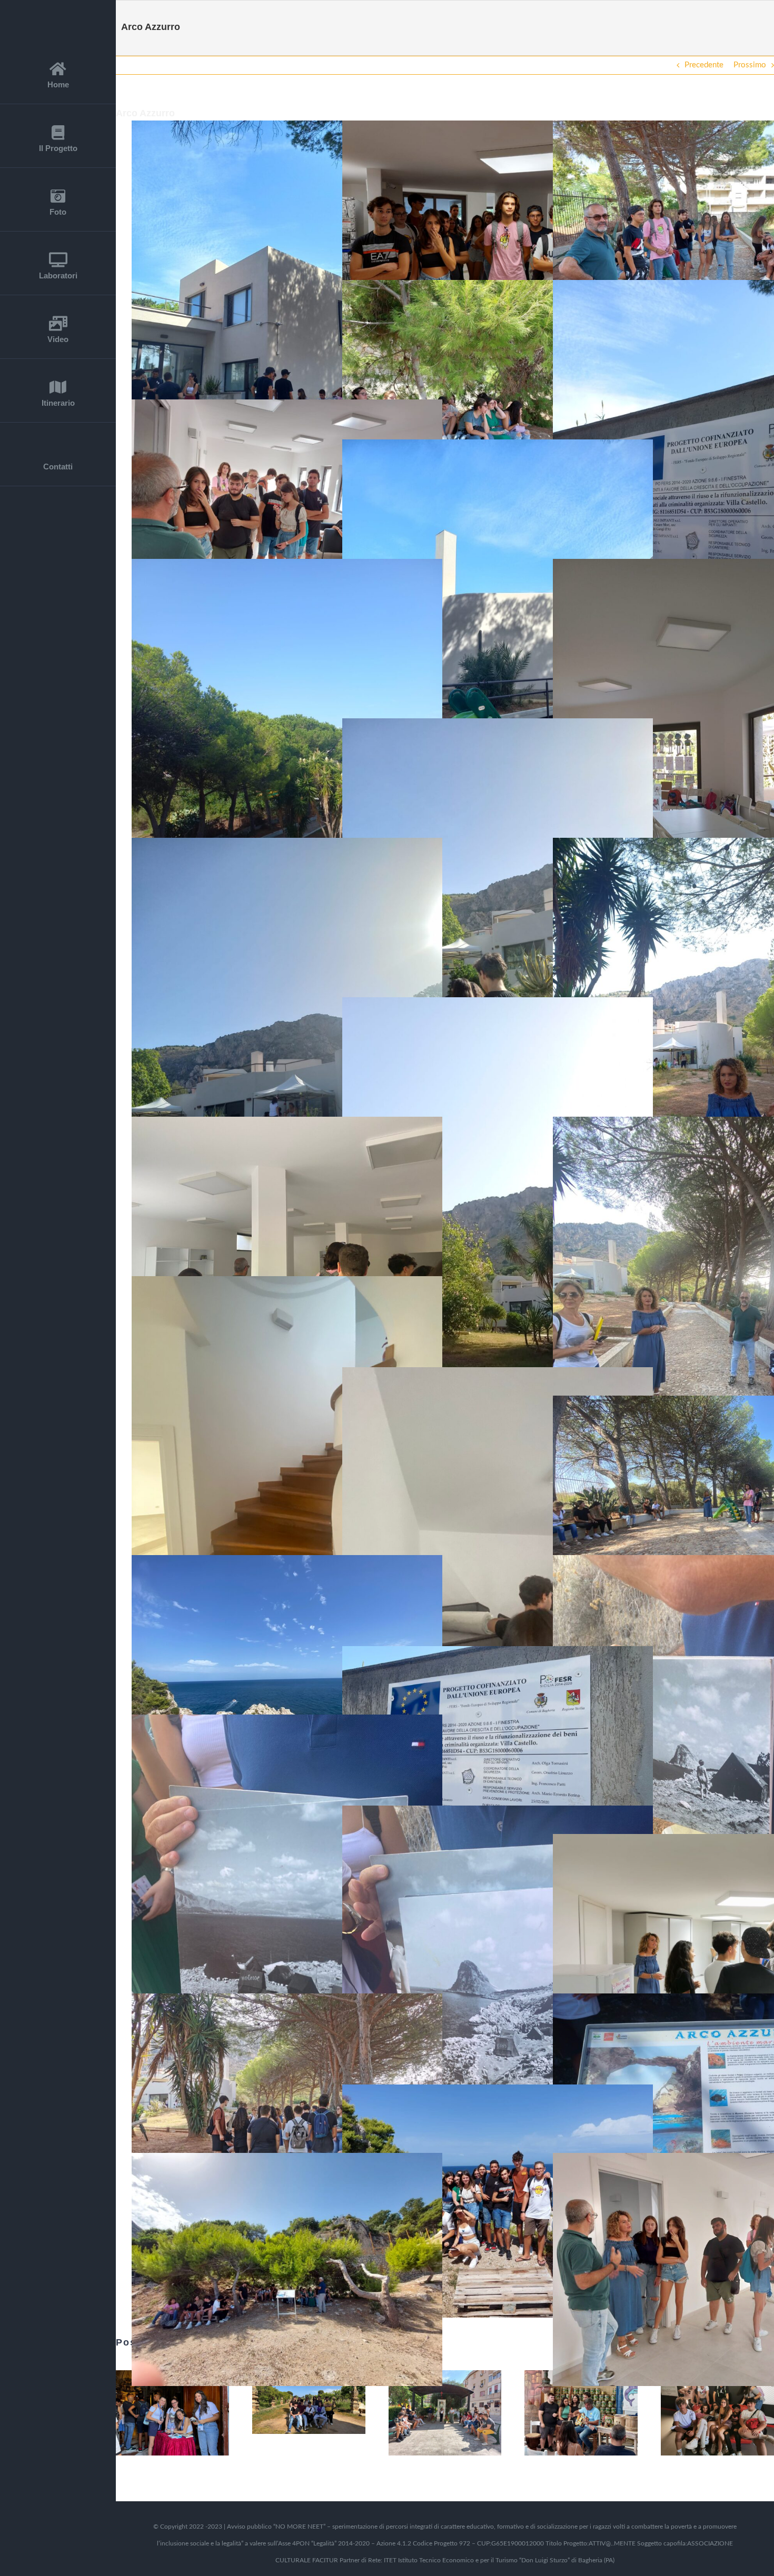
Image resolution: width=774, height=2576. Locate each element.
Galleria (186, 2413)
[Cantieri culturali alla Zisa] (717, 2413)
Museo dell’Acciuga (568, 2413)
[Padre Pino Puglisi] (445, 2413)
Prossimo (750, 65)
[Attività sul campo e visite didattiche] (172, 2413)
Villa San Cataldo (295, 2402)
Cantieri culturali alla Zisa (704, 2413)
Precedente (704, 65)
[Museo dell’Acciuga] (581, 2413)
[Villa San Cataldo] (309, 2402)
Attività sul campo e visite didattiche (159, 2413)
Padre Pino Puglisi (432, 2413)
